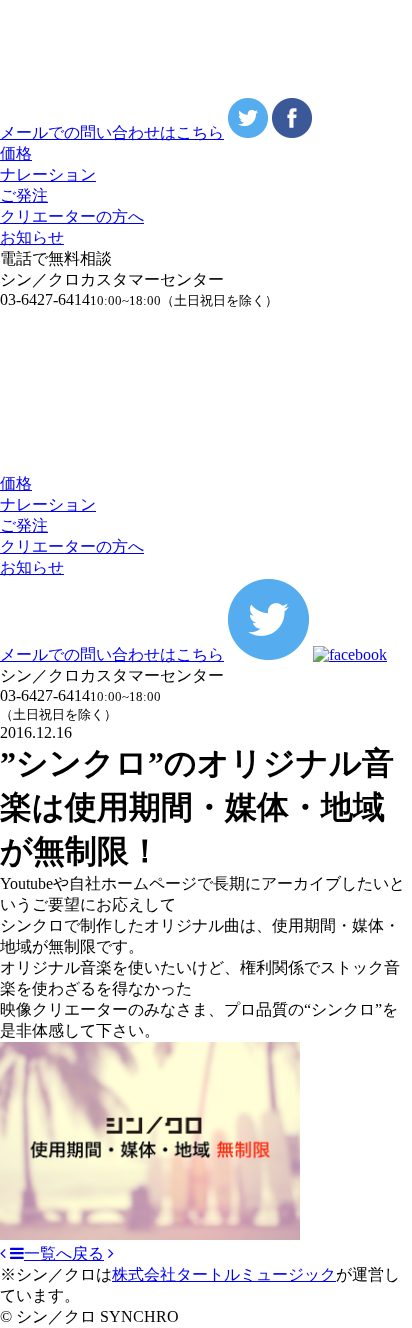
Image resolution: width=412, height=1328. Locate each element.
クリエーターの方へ (72, 216)
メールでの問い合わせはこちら (112, 132)
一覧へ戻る (64, 1253)
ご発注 (24, 195)
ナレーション (48, 174)
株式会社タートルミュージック (224, 1274)
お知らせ (32, 237)
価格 (16, 153)
